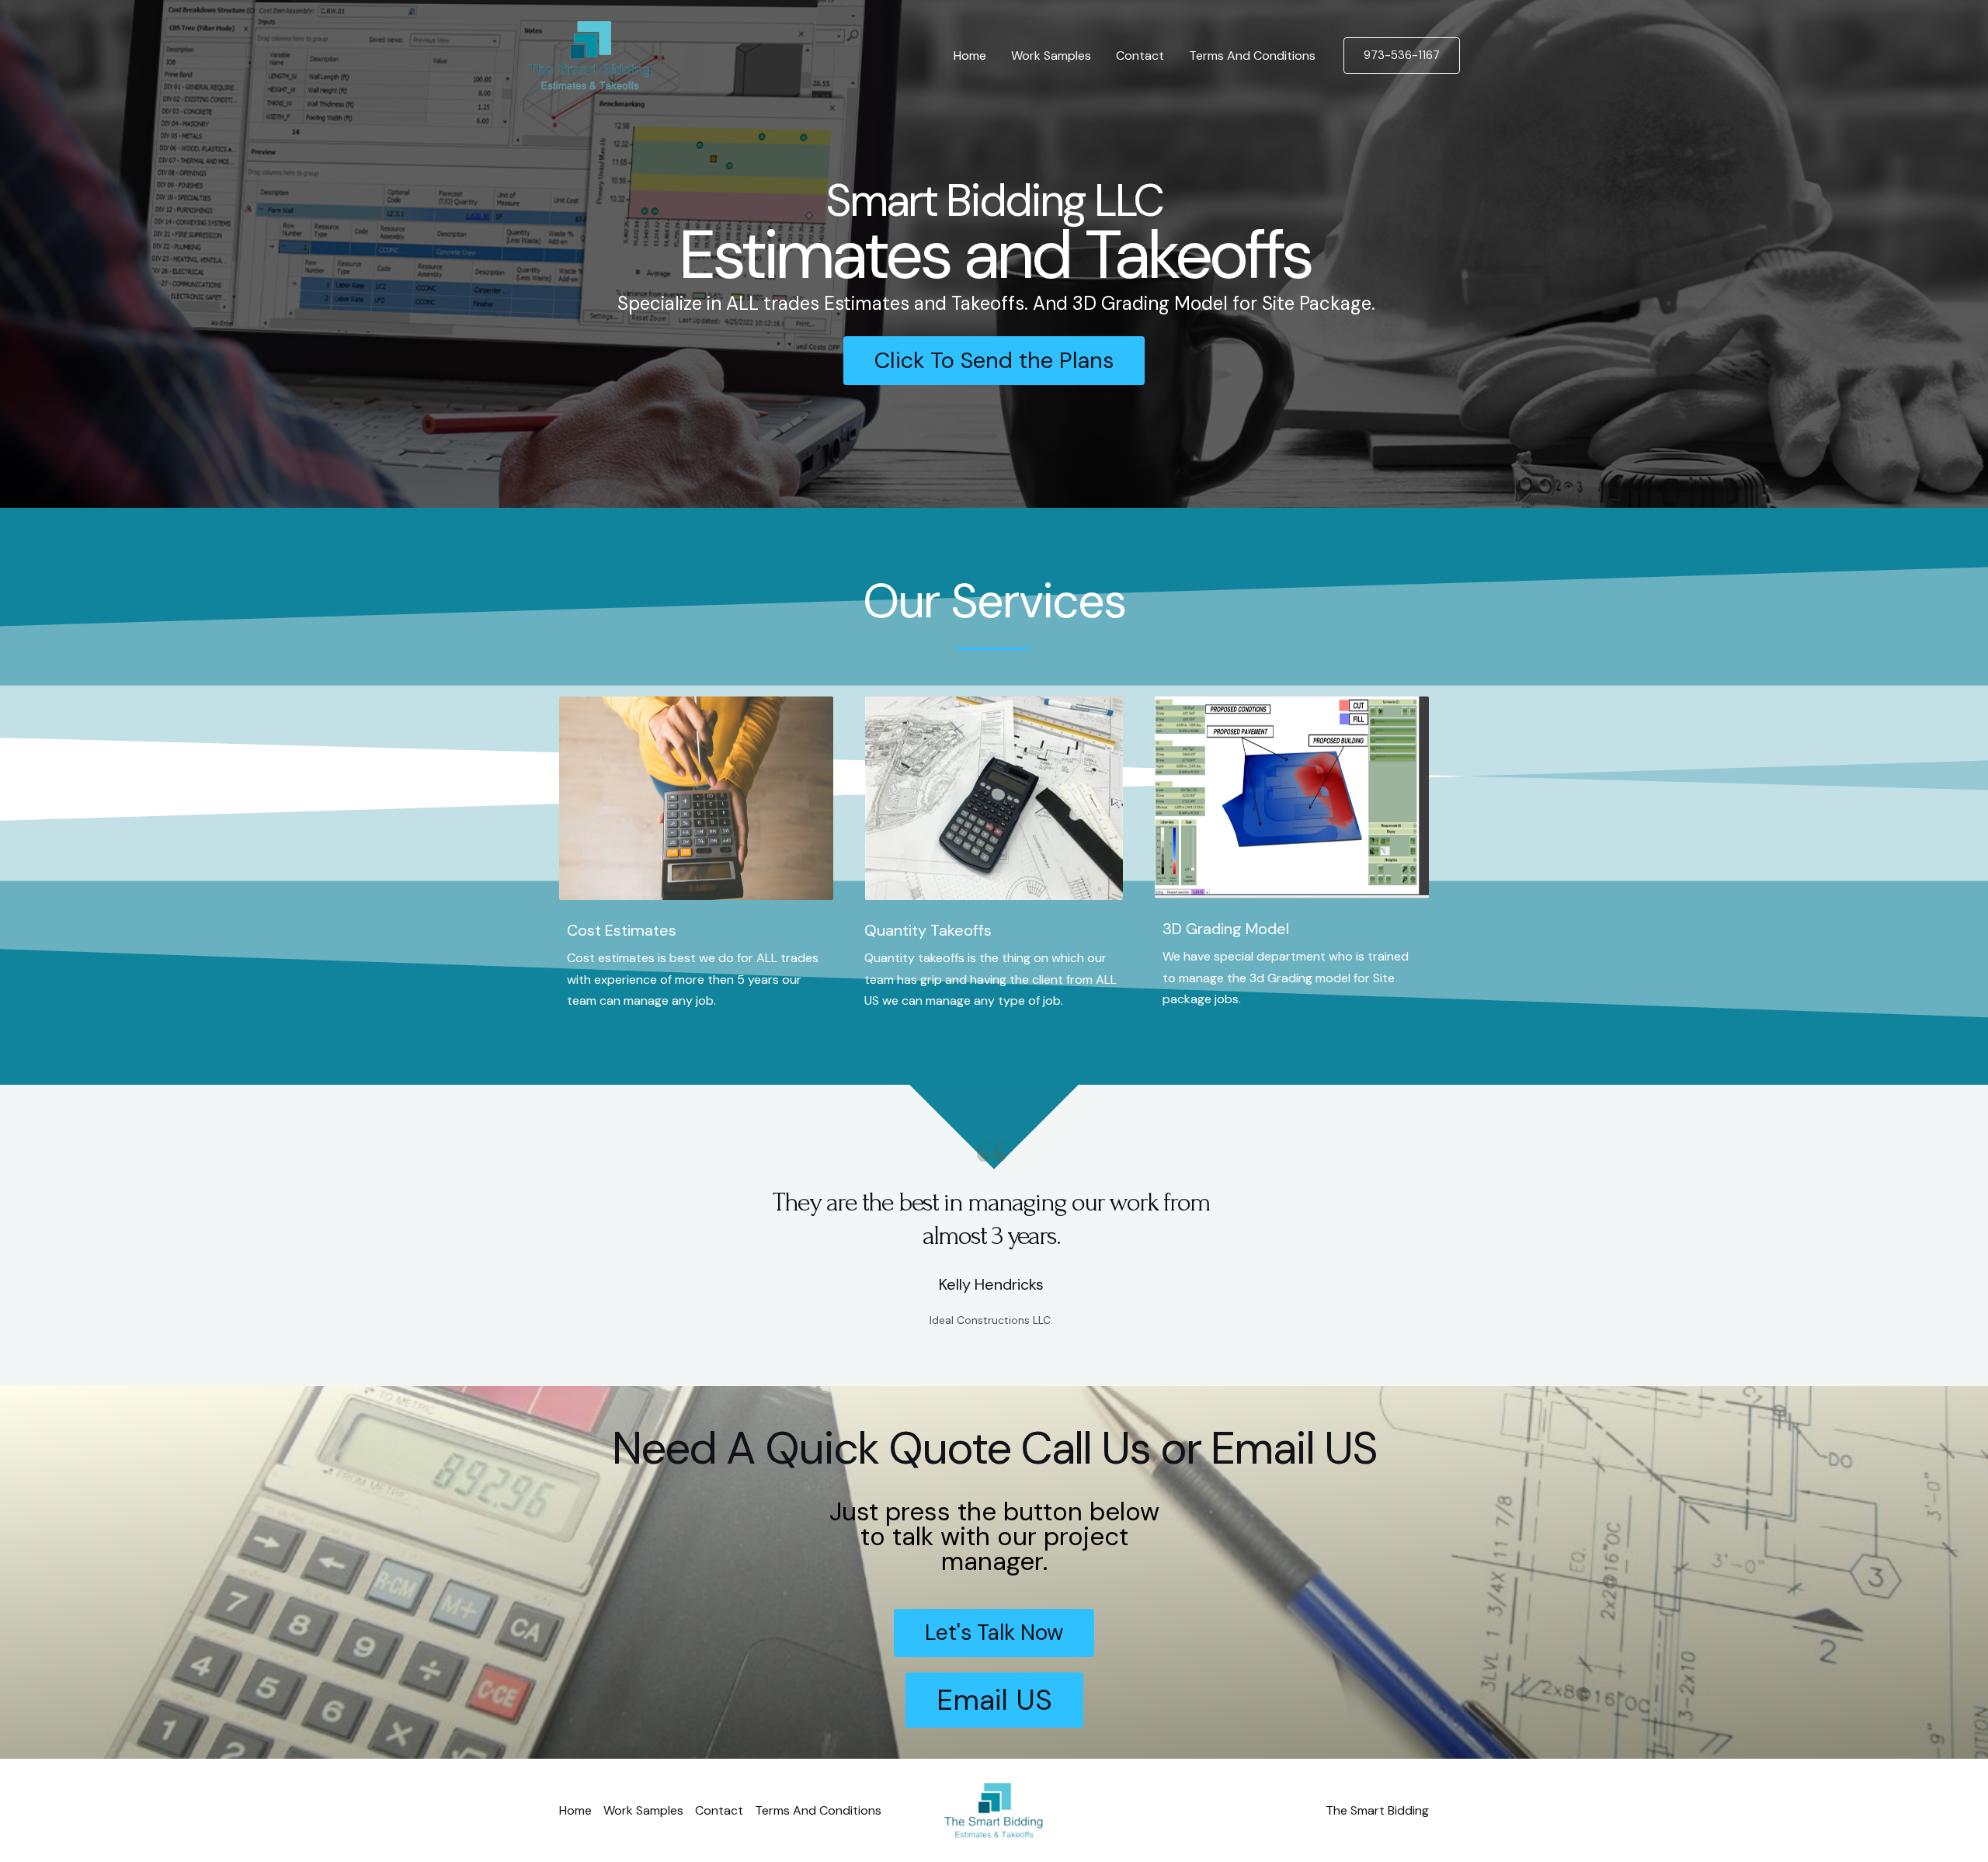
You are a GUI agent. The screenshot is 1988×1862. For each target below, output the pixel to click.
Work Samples (1051, 56)
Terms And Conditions (1252, 56)
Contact (1140, 56)
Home (970, 56)
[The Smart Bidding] (589, 55)
